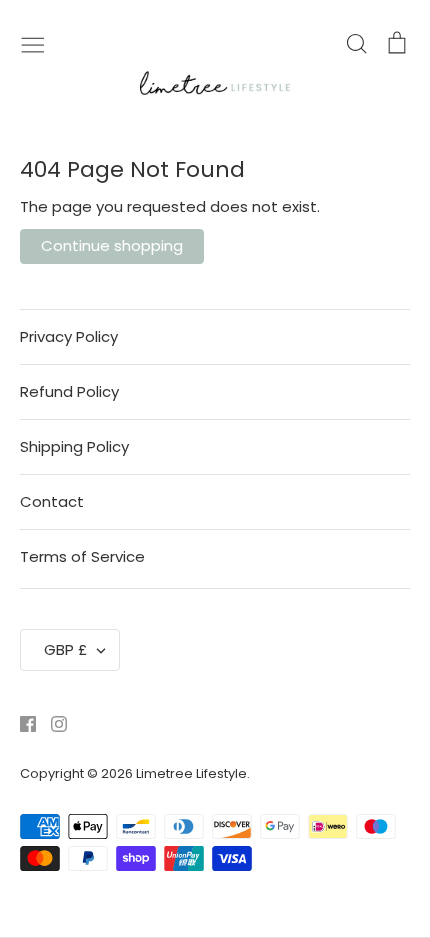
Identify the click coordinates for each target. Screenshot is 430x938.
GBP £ (65, 649)
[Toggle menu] (33, 43)
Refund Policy (69, 391)
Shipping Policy (74, 446)
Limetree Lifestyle (191, 773)
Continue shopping (112, 245)
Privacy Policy (69, 336)
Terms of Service (82, 556)
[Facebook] (20, 722)
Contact (52, 501)
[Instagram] (51, 722)
